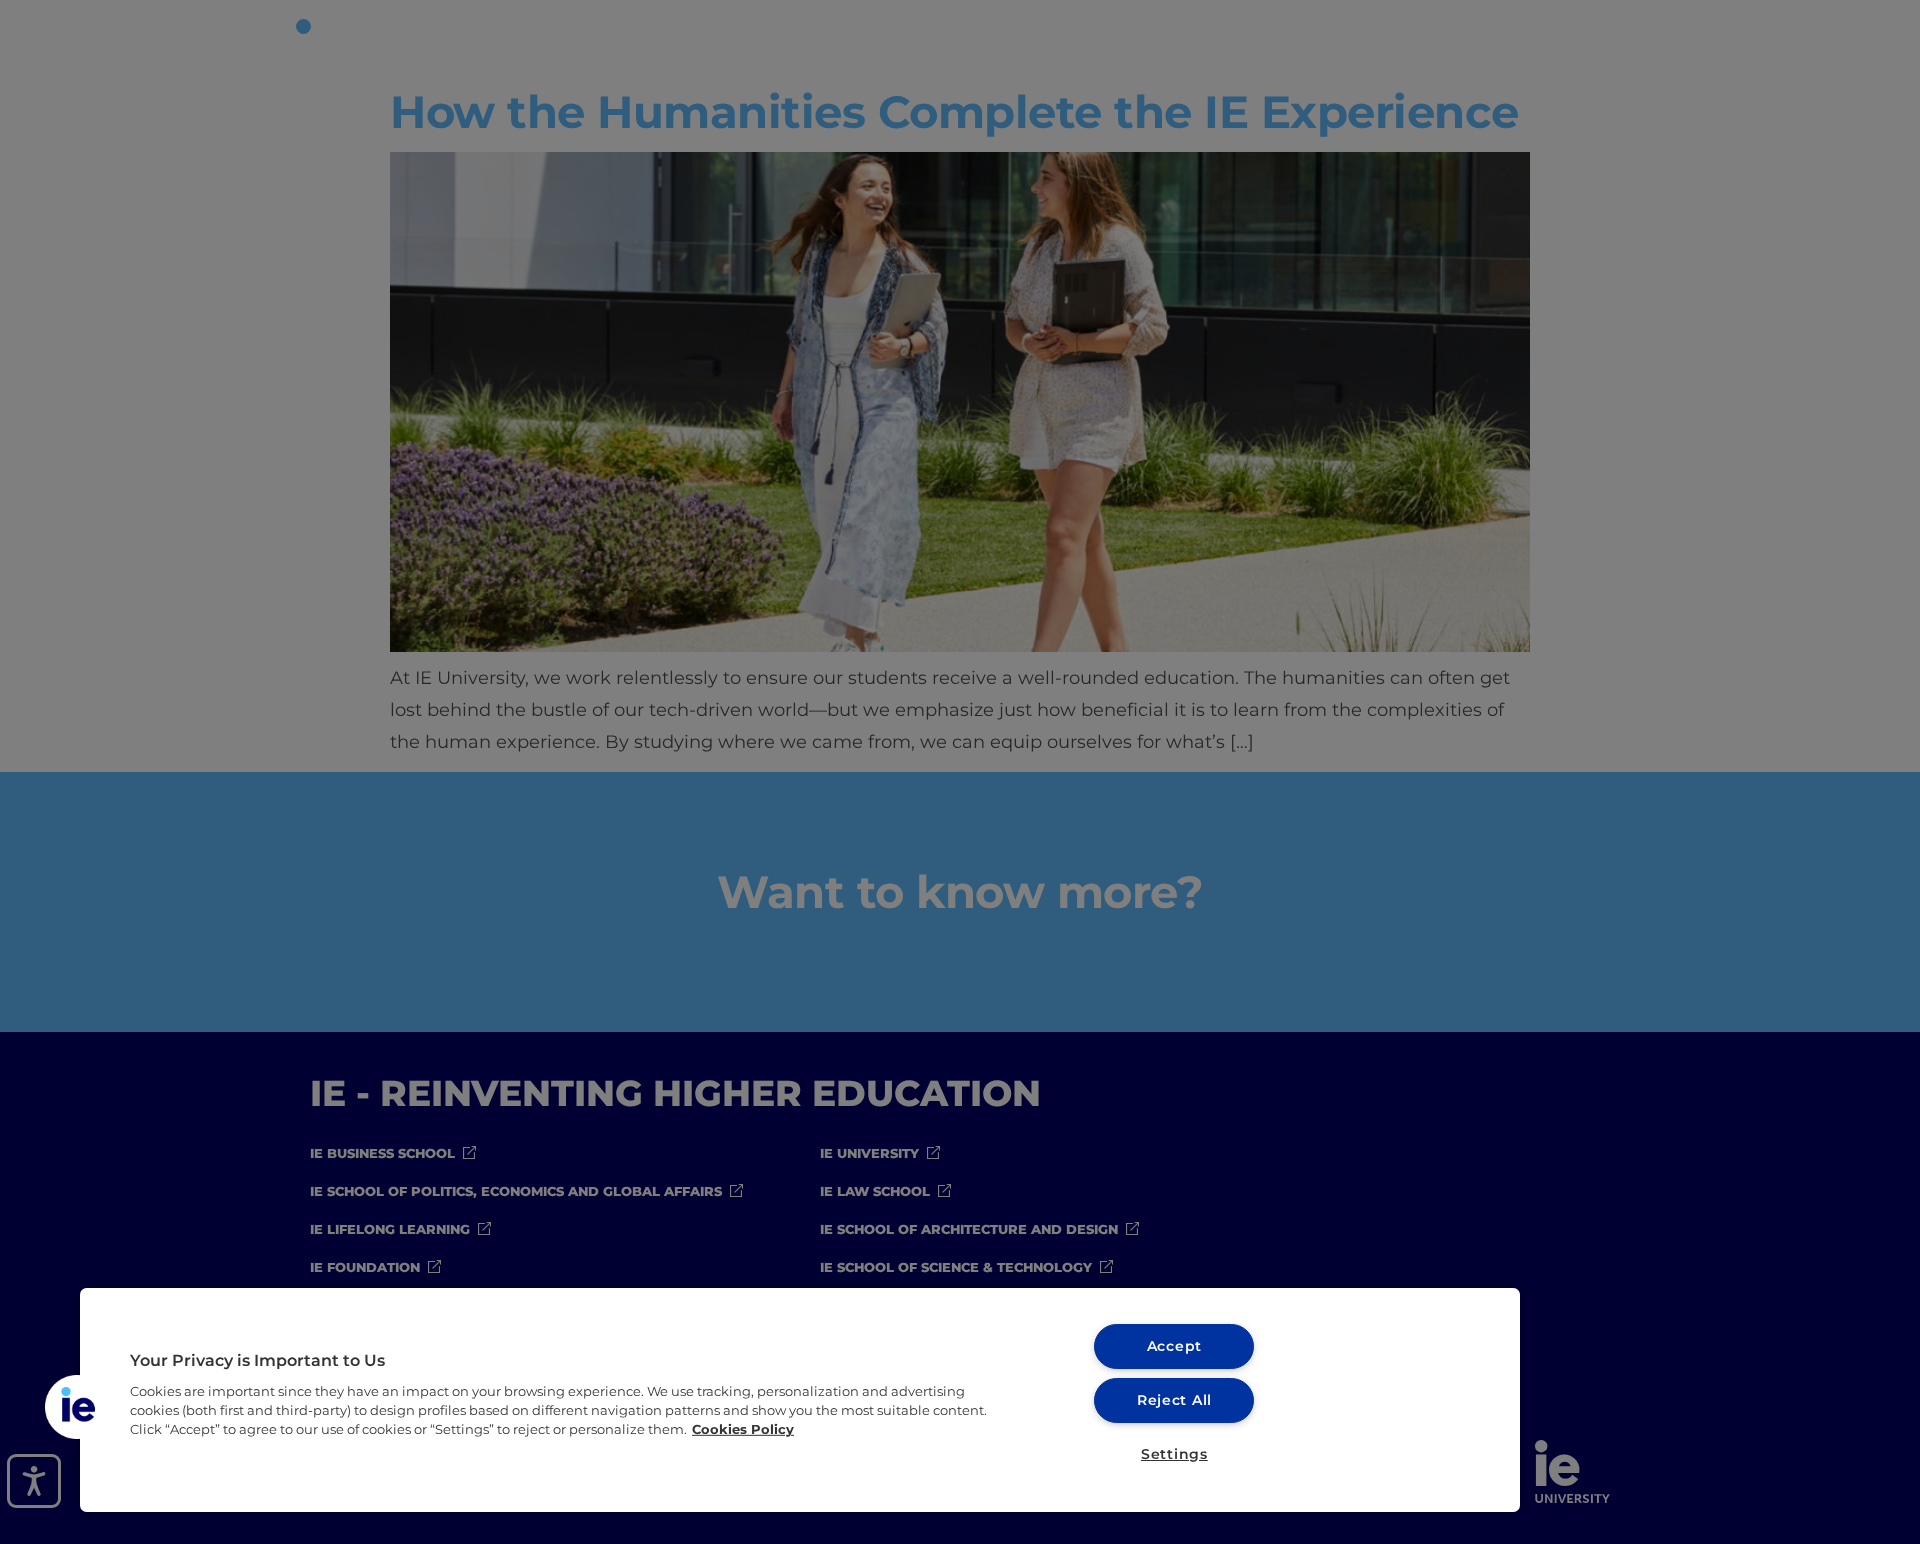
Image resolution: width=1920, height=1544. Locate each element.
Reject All (1174, 1400)
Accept (1174, 1346)
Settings (1174, 1454)
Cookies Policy (743, 1429)
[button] (77, 1407)
